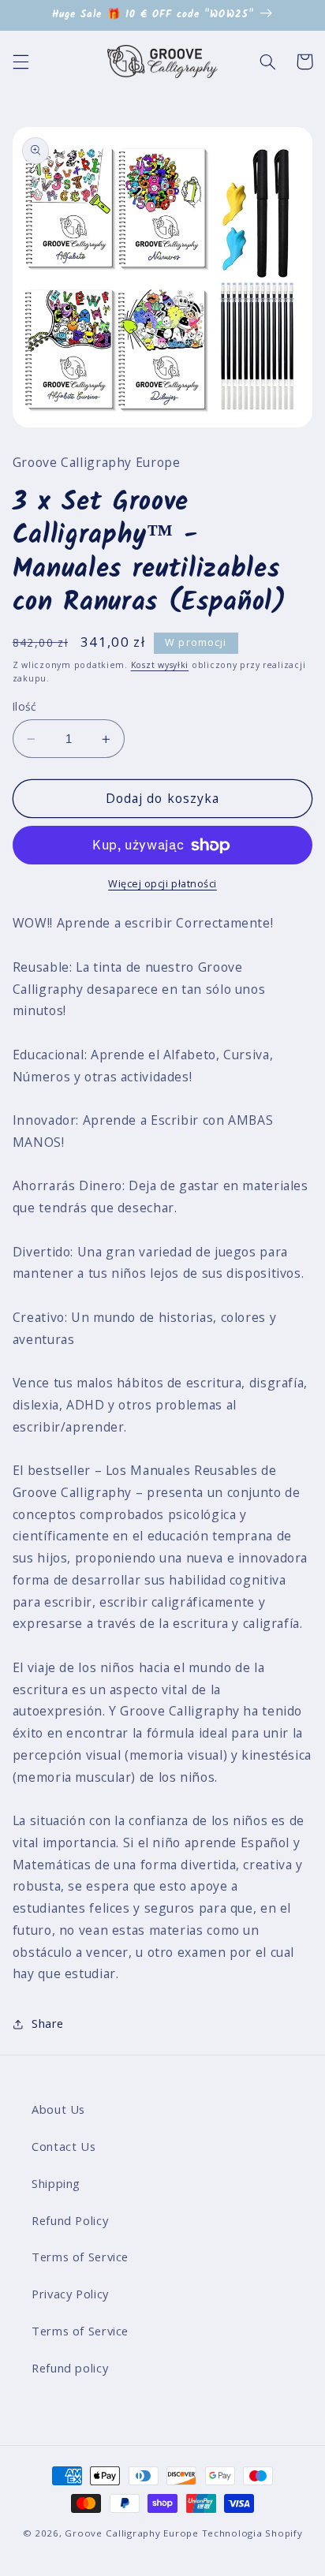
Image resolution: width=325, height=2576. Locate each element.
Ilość (25, 706)
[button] (21, 62)
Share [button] (48, 2023)
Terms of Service (80, 2257)
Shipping (56, 2183)
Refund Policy (70, 2220)
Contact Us (64, 2146)
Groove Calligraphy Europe (131, 2533)
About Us (58, 2109)
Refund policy (70, 2368)
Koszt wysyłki (160, 665)
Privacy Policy (70, 2294)
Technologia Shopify (252, 2533)
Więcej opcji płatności (162, 884)
